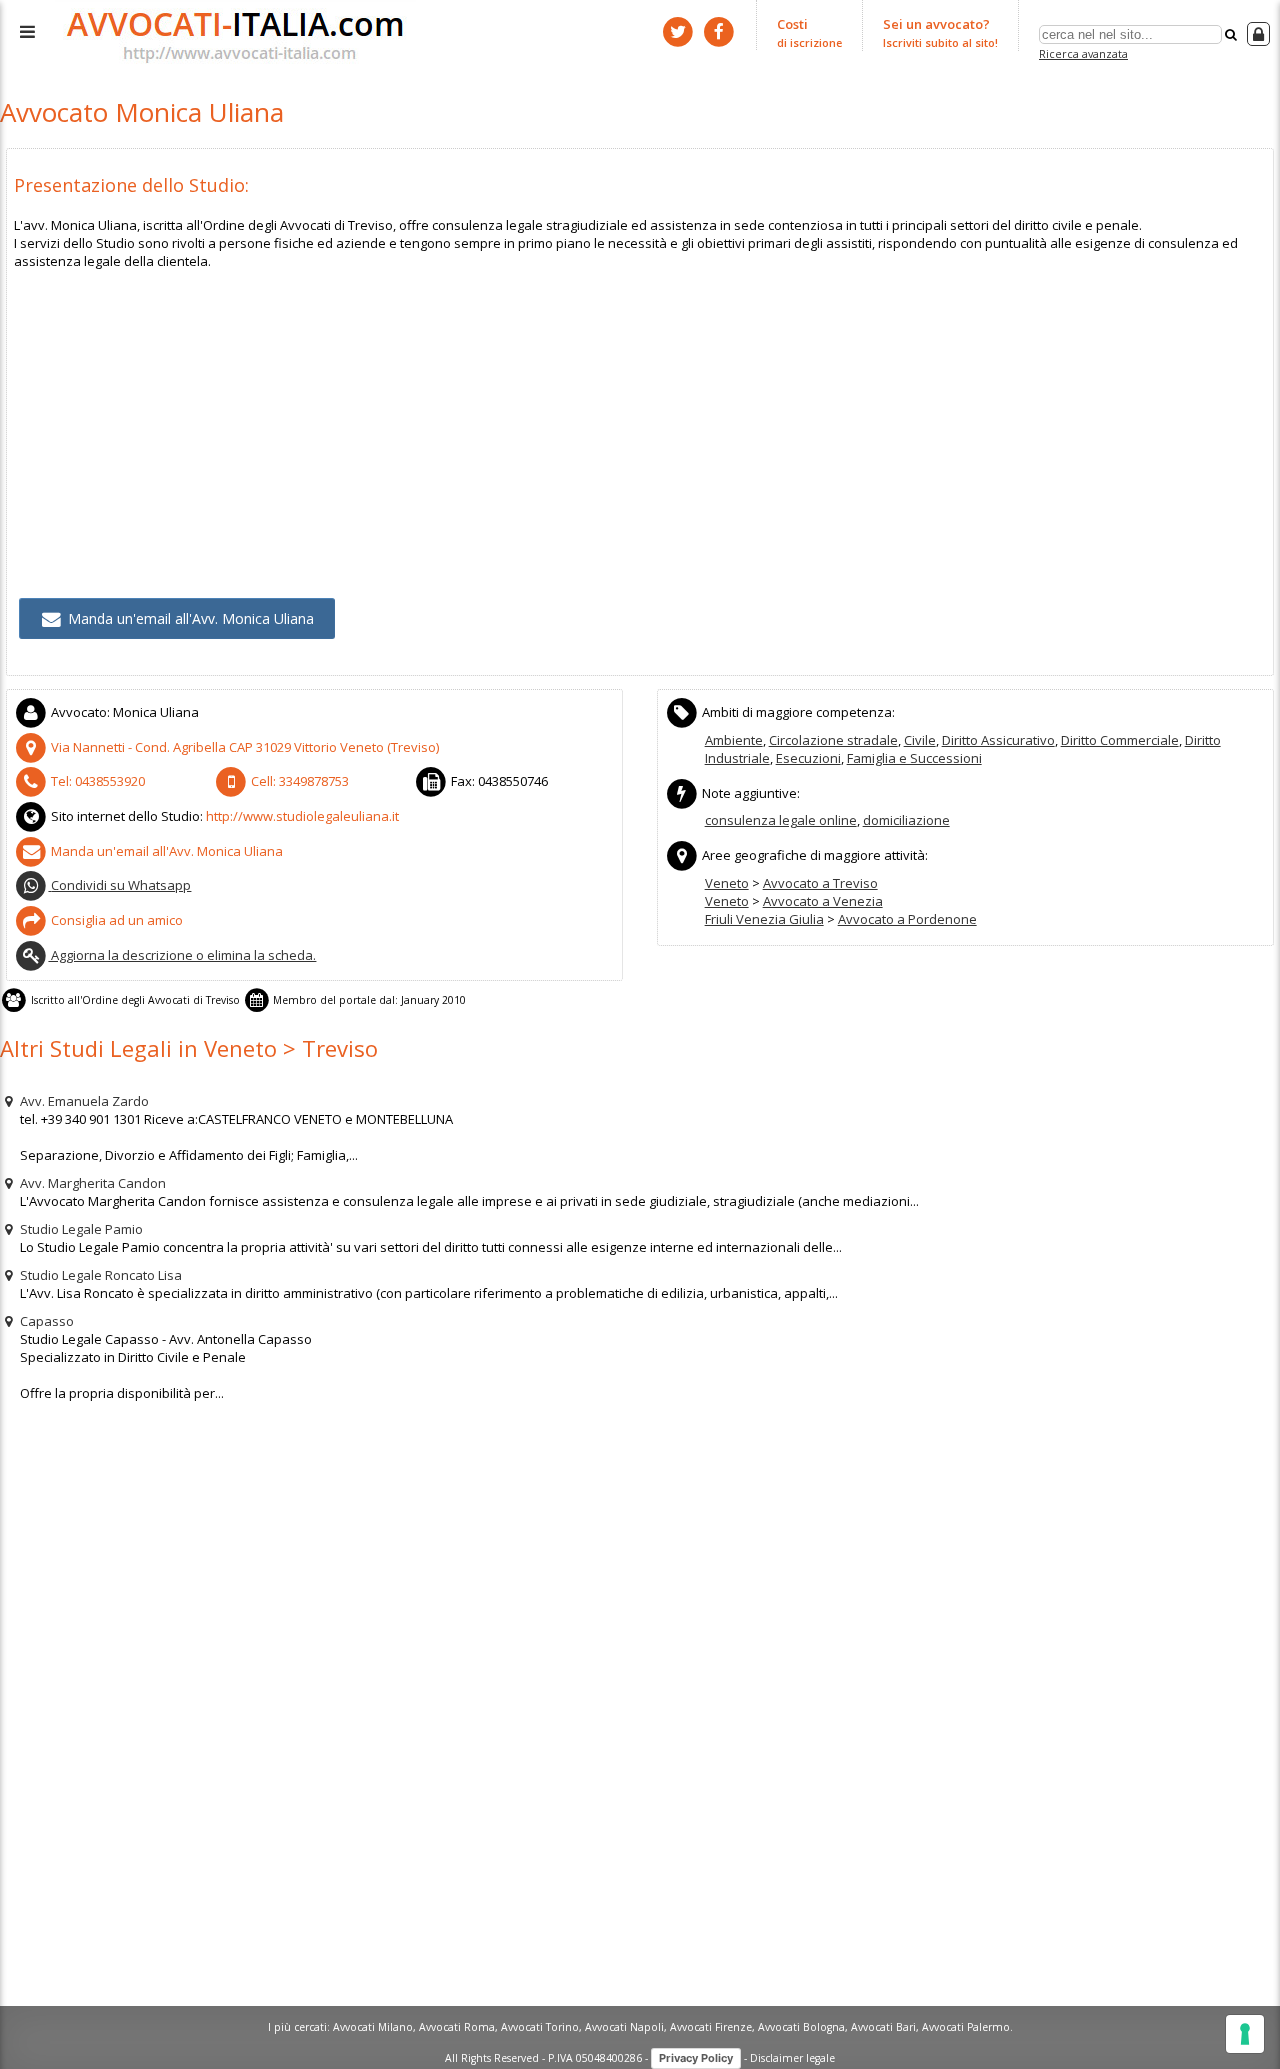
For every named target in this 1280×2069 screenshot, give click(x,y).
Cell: (298, 781)
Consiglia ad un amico (115, 920)
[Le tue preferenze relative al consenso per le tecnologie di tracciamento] (1245, 2034)
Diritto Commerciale (1120, 740)
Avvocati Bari (883, 2027)
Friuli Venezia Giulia (764, 919)
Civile (920, 740)
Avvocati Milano (373, 2027)
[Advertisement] (614, 410)
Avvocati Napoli (624, 2027)
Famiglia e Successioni (914, 758)
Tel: (96, 781)
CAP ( (245, 747)
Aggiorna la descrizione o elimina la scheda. (182, 955)
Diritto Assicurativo (998, 740)
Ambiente (734, 740)
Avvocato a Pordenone (907, 919)
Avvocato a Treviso (820, 883)
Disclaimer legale (792, 2057)
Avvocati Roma (457, 2027)
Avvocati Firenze (711, 2027)
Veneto (727, 883)
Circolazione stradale (833, 740)
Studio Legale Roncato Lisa (99, 1275)
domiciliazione (906, 820)
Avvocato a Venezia (823, 901)
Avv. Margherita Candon (91, 1183)
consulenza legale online (781, 820)
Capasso (45, 1321)
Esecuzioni (808, 758)
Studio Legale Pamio (80, 1229)
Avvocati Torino (540, 2027)
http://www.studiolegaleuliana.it (302, 816)
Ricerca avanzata (1083, 53)
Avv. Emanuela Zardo (83, 1101)
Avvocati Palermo (966, 2027)
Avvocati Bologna (801, 2027)
